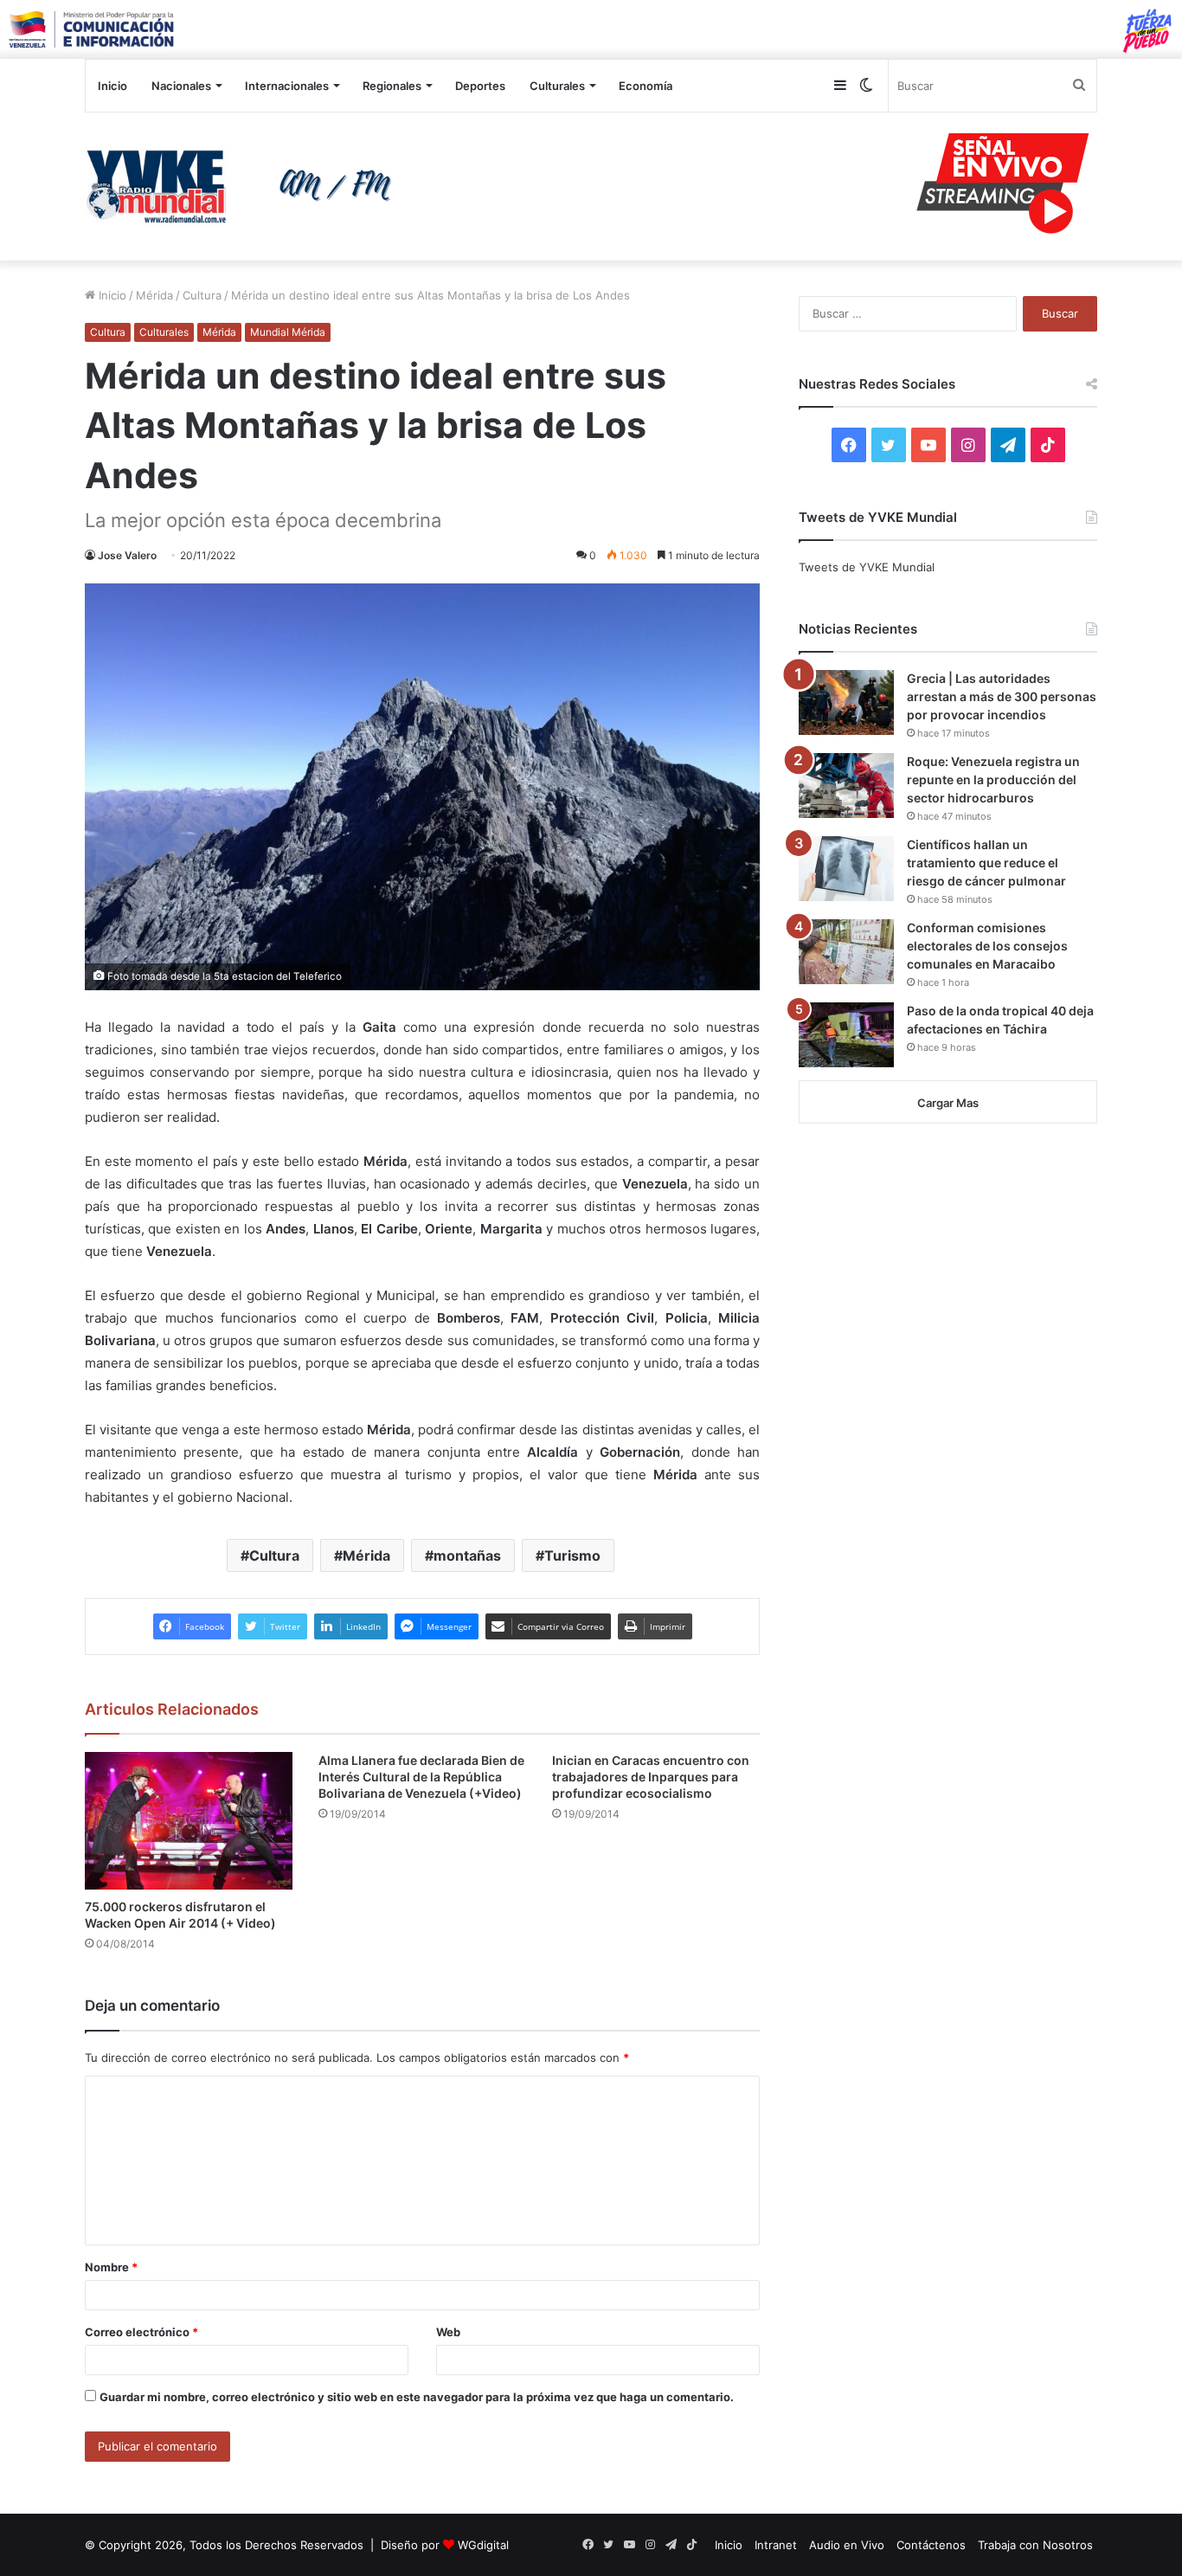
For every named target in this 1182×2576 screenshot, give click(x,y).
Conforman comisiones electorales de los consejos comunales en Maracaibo (987, 946)
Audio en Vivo (847, 2545)
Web (448, 2332)
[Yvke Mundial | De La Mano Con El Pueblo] (245, 186)
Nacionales (181, 86)
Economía (646, 86)
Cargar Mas (948, 1103)
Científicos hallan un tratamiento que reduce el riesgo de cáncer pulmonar (986, 863)
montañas (467, 1555)
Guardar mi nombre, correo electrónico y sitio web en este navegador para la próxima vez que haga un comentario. (417, 2397)
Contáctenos (931, 2545)
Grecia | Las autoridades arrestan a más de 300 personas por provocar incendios (1002, 696)
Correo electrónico (141, 2332)
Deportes (480, 86)
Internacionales (287, 86)
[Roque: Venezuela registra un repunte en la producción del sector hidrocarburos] (846, 786)
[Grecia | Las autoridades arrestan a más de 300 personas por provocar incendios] (846, 702)
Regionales (392, 86)
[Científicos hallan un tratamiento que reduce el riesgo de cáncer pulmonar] (846, 869)
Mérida (154, 295)
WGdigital (483, 2545)
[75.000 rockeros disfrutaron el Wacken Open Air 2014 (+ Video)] (189, 1821)
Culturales (557, 86)
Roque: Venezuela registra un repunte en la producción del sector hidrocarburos (993, 779)
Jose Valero (127, 555)
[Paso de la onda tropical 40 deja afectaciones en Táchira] (846, 1035)
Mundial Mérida (288, 332)
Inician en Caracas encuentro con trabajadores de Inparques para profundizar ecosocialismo (651, 1777)
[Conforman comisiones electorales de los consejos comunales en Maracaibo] (846, 952)
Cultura (202, 295)
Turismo (572, 1555)
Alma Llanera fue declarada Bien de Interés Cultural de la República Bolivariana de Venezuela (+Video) (421, 1777)
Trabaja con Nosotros (1035, 2545)
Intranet (776, 2545)
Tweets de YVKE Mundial (867, 567)
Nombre (111, 2267)
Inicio (112, 86)
